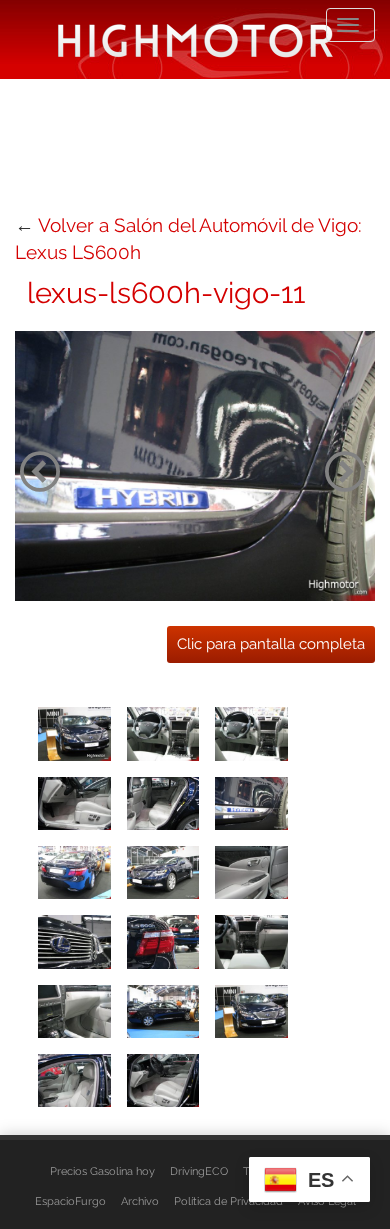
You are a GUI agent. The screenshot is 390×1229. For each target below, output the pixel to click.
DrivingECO (199, 1171)
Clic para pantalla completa (271, 644)
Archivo (140, 1201)
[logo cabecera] (195, 39)
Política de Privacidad (228, 1201)
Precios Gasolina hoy (102, 1171)
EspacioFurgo (70, 1201)
